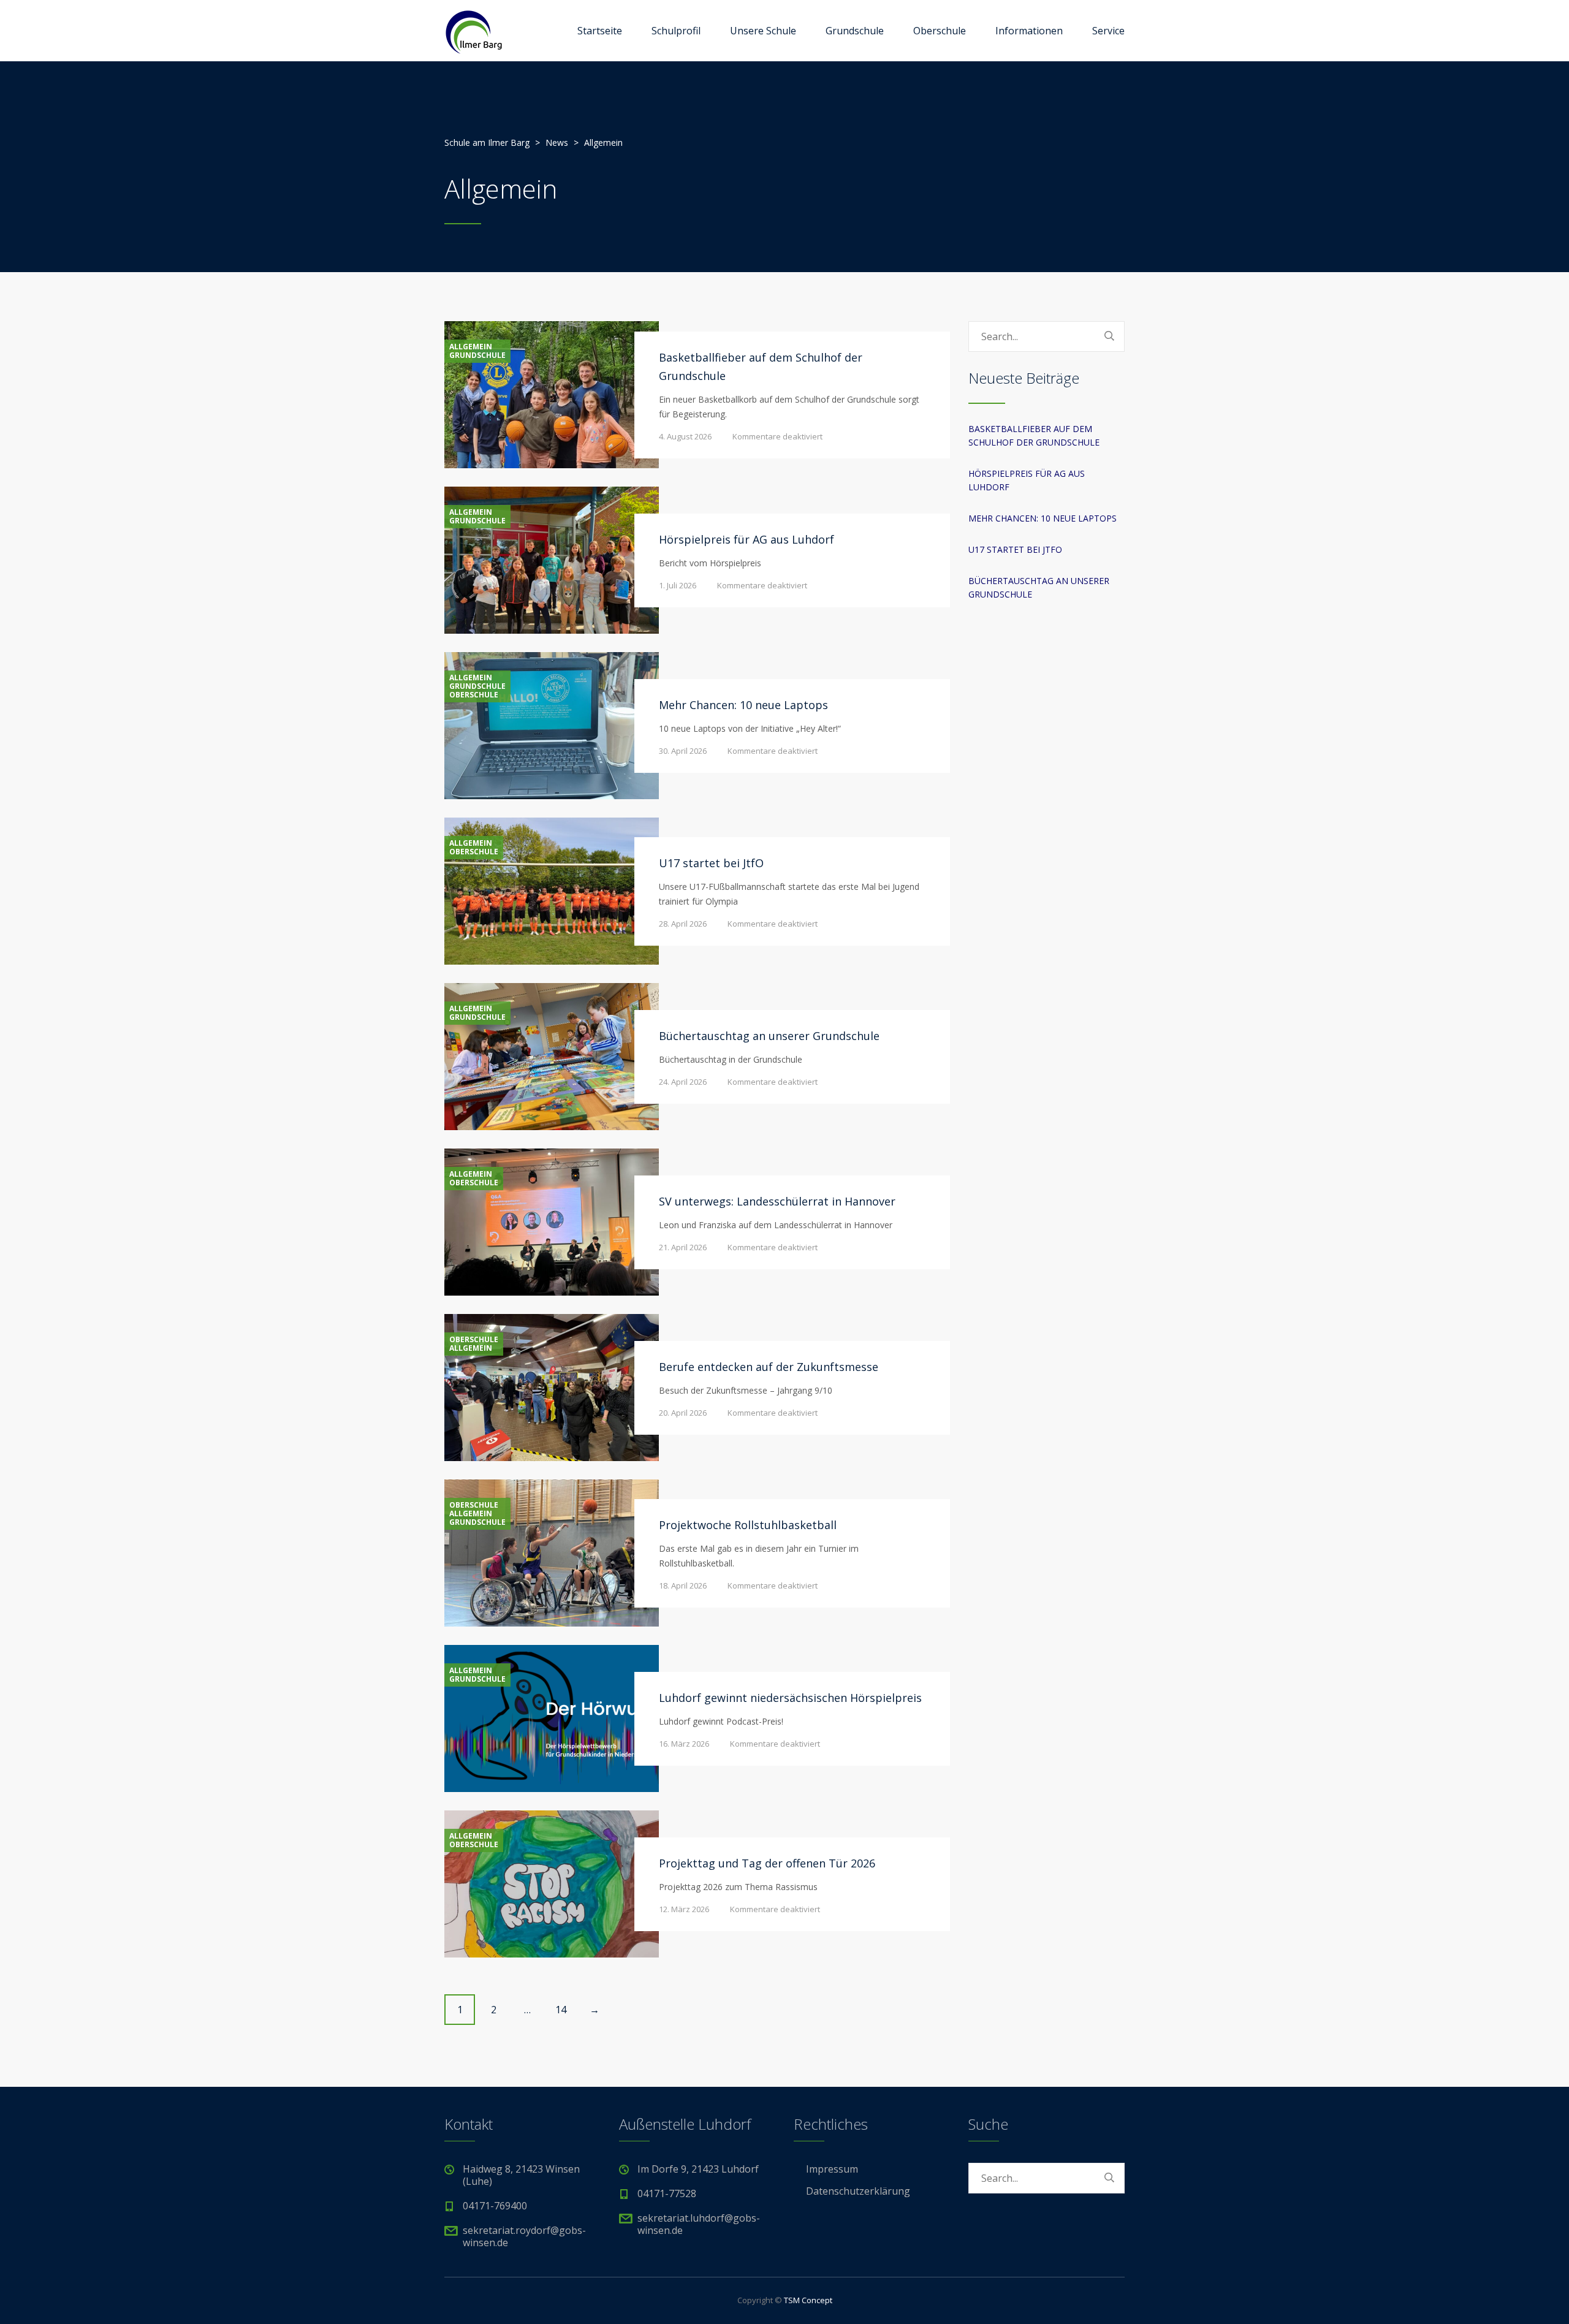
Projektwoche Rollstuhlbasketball (748, 1525)
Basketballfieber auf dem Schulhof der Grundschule (1034, 435)
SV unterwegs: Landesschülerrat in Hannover (777, 1201)
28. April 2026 (683, 924)
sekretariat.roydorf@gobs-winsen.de (524, 2236)
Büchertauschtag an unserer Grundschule (769, 1036)
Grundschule (855, 31)
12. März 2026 (684, 1909)
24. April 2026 (683, 1082)
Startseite (600, 31)
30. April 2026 (683, 751)
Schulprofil (676, 31)
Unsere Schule (763, 31)
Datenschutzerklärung (858, 2191)
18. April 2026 (683, 1585)
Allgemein (471, 347)
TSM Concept (808, 2300)
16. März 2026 (684, 1744)
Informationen (1029, 31)
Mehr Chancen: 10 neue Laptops (743, 705)
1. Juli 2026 (678, 585)
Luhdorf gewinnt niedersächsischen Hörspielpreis (790, 1698)
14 (561, 2010)
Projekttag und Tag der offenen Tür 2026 (767, 1863)
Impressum (832, 2169)
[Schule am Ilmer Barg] (473, 31)
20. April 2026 (683, 1413)
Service (1108, 31)
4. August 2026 (685, 436)
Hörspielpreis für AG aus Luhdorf (747, 539)
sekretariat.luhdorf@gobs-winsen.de (699, 2224)
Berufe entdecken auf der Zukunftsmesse (769, 1367)
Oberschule (940, 31)
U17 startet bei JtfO (711, 863)
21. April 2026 (683, 1247)
